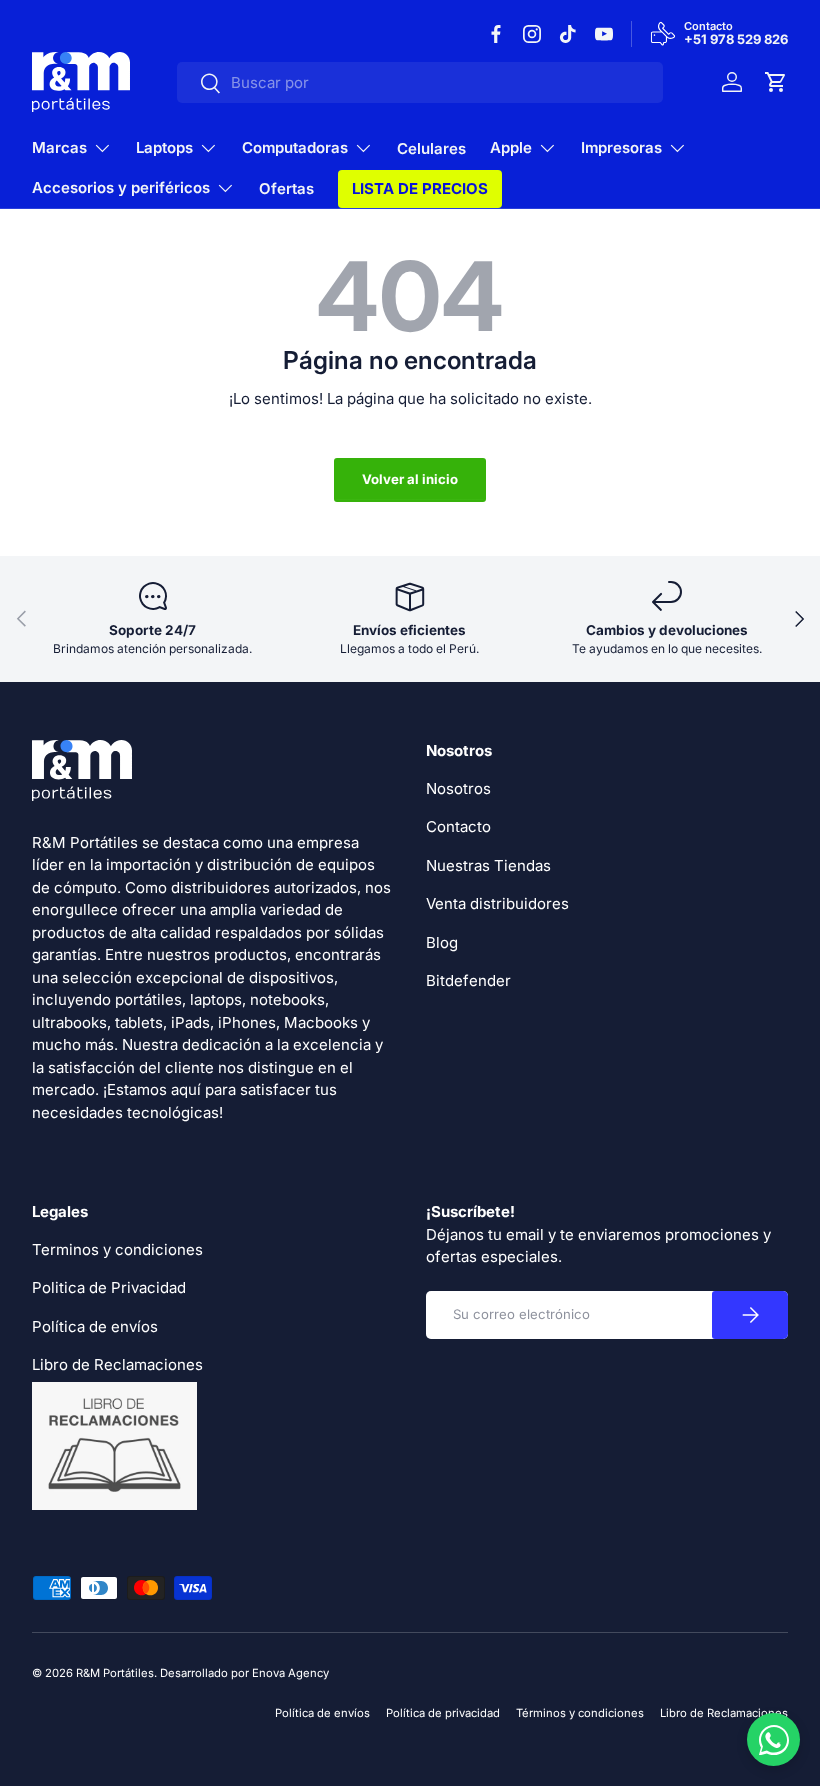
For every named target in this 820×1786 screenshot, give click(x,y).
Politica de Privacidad (109, 1287)
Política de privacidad (443, 1713)
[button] (776, 82)
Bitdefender (468, 980)
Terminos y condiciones (117, 1249)
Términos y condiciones (580, 1713)
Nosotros (458, 788)
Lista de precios (420, 188)
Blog (442, 942)
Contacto (458, 826)
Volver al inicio (410, 479)
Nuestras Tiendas (488, 865)
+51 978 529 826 (736, 40)
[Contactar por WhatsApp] (773, 1739)
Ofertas (286, 188)
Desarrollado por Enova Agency (244, 1673)
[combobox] (420, 82)
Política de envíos (95, 1326)
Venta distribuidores (497, 903)
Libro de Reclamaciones (724, 1713)
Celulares (431, 148)
